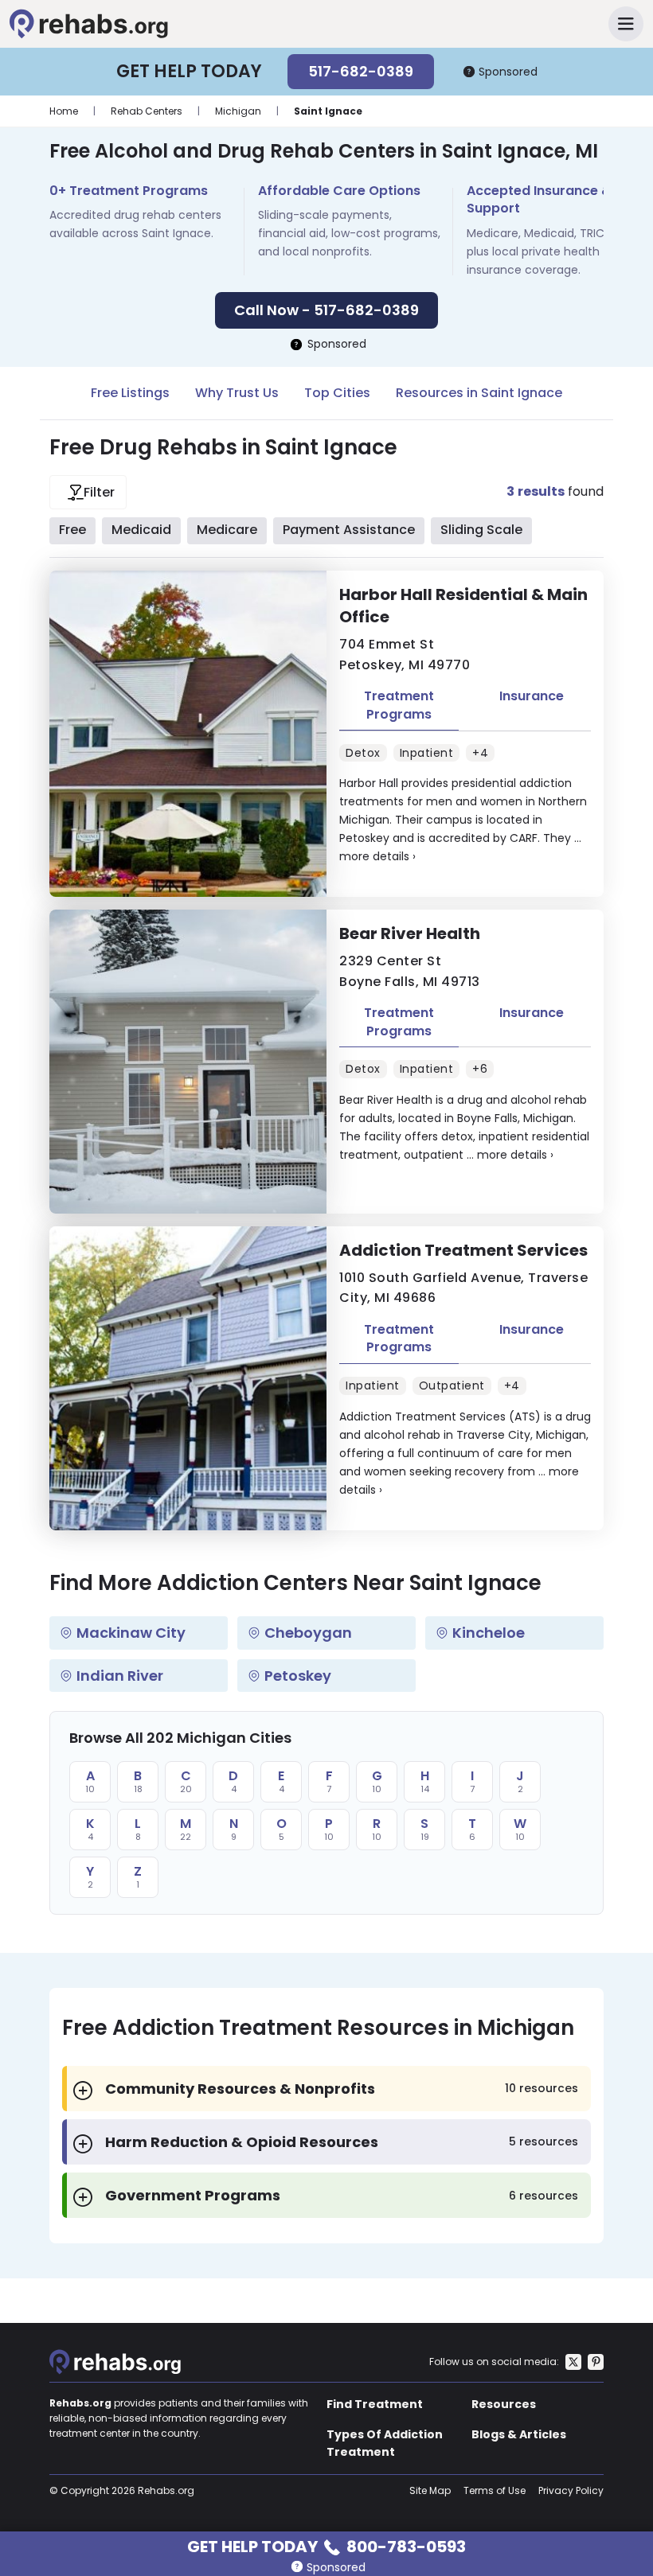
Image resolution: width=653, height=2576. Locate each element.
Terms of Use (495, 2490)
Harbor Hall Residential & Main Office (463, 606)
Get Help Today (326, 2545)
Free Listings (130, 393)
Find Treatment (375, 2404)
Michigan (238, 111)
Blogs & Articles (519, 2434)
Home (64, 111)
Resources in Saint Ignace (479, 393)
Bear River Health (410, 933)
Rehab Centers (147, 111)
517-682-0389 (361, 71)
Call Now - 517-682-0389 (326, 310)
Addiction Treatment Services (463, 1250)
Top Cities (337, 393)
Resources (504, 2404)
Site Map (430, 2490)
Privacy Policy (571, 2490)
